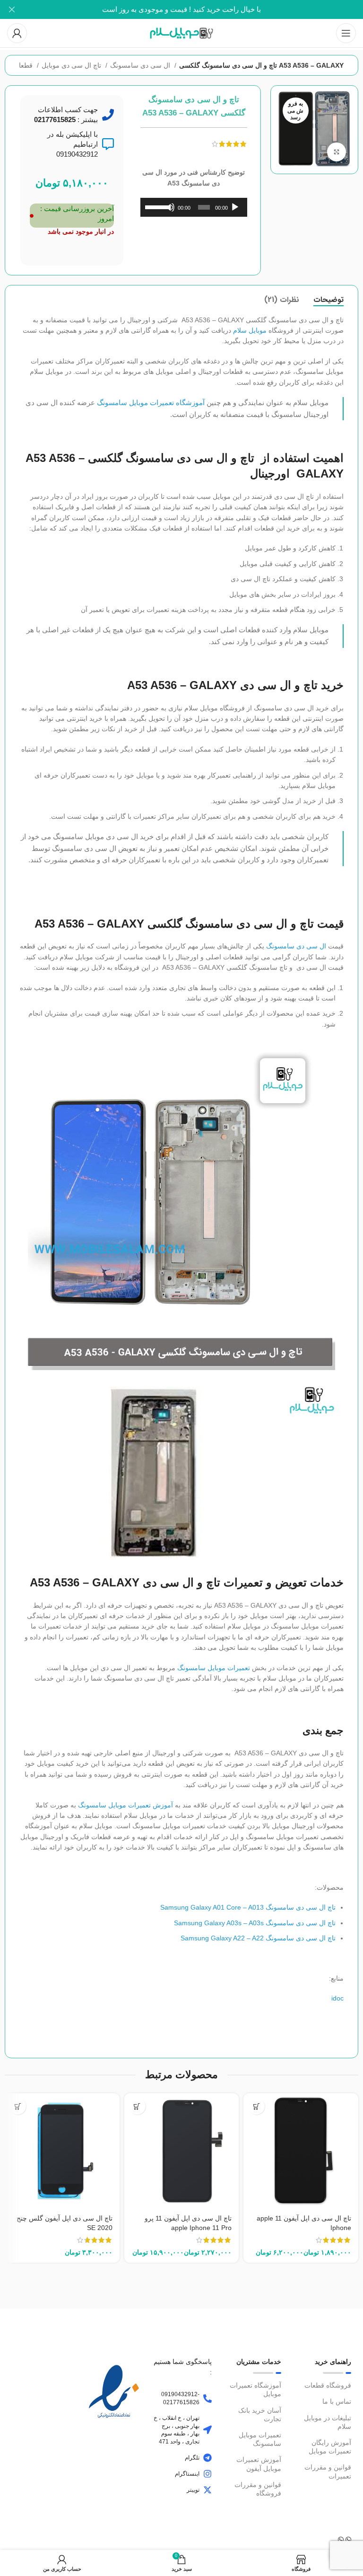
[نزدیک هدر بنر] (12, 9)
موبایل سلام (250, 330)
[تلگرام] (207, 2458)
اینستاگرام (187, 2474)
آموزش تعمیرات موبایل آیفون (259, 2464)
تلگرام (192, 2458)
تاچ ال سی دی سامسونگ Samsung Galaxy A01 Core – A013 (248, 1907)
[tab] (328, 300)
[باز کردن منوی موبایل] (346, 33)
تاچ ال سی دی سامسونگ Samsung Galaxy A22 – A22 (258, 1938)
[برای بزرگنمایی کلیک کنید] (337, 152)
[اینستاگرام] (207, 2474)
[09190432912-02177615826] (207, 2399)
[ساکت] (170, 212)
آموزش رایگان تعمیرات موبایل (330, 2447)
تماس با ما (337, 2401)
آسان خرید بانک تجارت (260, 2415)
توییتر (193, 2490)
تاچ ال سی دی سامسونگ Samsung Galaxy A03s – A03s (255, 1923)
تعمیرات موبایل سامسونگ (214, 1668)
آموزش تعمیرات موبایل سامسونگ (125, 1805)
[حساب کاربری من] (17, 33)
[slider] (156, 206)
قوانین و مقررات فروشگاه (258, 2489)
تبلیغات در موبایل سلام (328, 2422)
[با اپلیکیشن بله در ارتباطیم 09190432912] (108, 144)
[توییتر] (207, 2490)
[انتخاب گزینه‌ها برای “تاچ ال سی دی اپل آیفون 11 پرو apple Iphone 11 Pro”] (137, 2106)
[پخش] (235, 212)
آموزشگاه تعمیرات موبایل (255, 2390)
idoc (337, 1998)
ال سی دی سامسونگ (141, 65)
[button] (18, 2106)
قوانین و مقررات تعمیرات (328, 2471)
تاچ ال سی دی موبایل (72, 65)
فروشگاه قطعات (328, 2385)
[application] (194, 207)
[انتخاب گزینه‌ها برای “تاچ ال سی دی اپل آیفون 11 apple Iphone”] (256, 2106)
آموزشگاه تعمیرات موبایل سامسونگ (151, 403)
